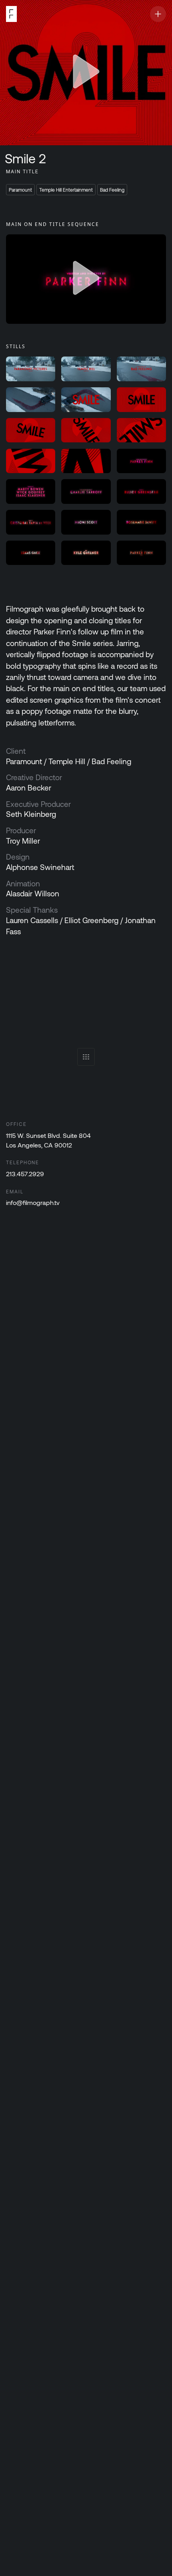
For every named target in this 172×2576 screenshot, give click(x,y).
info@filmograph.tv (33, 1202)
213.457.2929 (25, 1174)
